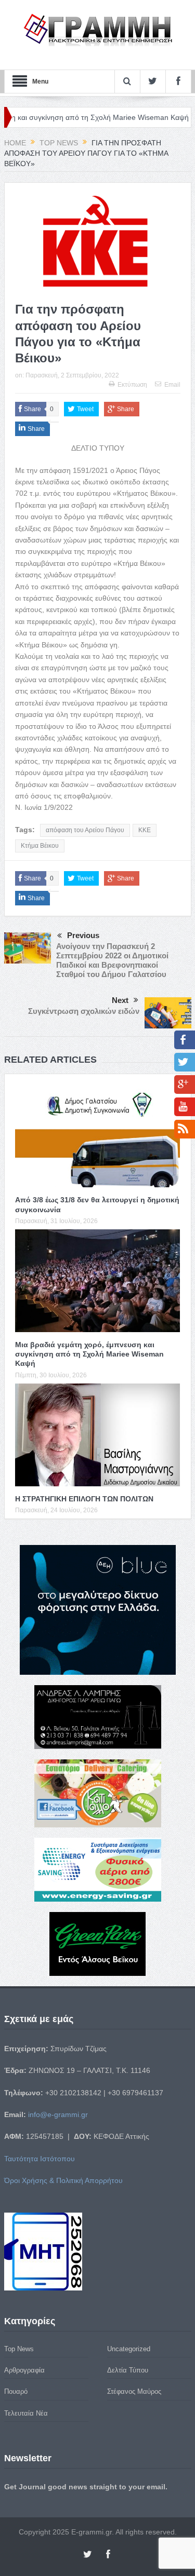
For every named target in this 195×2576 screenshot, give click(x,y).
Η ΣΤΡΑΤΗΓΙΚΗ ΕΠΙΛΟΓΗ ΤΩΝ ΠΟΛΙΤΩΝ (84, 1499)
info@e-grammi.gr (58, 2114)
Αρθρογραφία (24, 2370)
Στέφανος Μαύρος (134, 2391)
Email (172, 385)
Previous (83, 935)
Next (120, 1000)
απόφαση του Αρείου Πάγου (85, 830)
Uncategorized (129, 2349)
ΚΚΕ (145, 830)
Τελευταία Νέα (26, 2413)
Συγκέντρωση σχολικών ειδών (84, 1011)
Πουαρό (16, 2391)
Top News (19, 2349)
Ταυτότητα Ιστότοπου (40, 2159)
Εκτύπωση (132, 385)
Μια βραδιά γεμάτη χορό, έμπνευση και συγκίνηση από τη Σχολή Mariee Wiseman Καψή (89, 1354)
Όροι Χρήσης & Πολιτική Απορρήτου (63, 2180)
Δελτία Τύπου (128, 2370)
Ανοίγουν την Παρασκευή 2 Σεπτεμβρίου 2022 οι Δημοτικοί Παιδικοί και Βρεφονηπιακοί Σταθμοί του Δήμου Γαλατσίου (112, 960)
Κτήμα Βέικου (40, 846)
